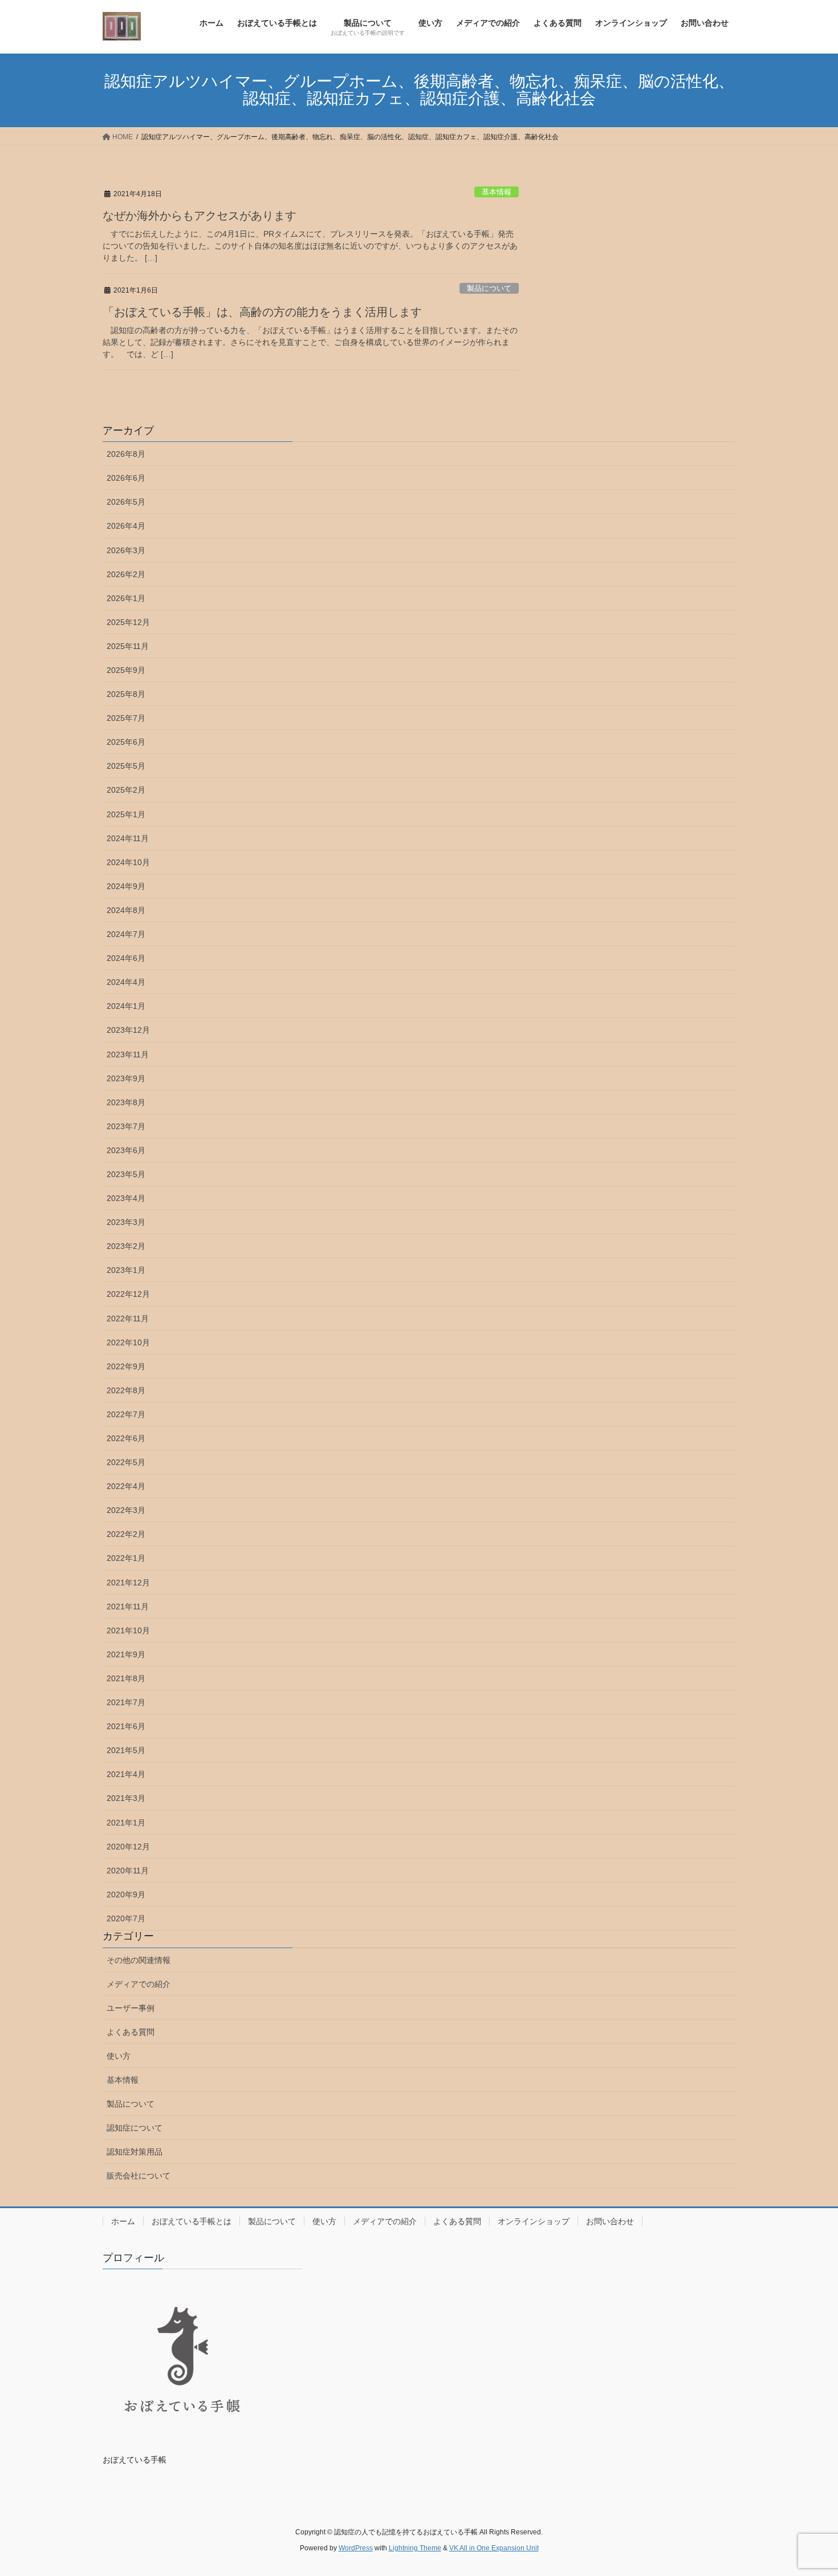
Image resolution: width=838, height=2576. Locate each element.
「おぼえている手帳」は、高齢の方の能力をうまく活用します (262, 312)
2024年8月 (126, 910)
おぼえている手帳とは (192, 2221)
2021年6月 (126, 1726)
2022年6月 (126, 1438)
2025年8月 (126, 694)
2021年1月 (126, 1823)
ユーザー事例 (131, 2008)
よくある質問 (131, 2032)
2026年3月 (126, 550)
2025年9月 (126, 670)
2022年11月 (128, 1319)
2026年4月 (126, 526)
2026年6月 (126, 478)
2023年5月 (126, 1174)
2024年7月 (126, 934)
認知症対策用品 (135, 2152)
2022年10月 (128, 1342)
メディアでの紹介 (139, 1984)
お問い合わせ (610, 2221)
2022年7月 (126, 1414)
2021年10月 (128, 1630)
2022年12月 (128, 1294)
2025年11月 (128, 646)
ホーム (123, 2221)
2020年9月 (126, 1895)
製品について (489, 288)
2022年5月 (126, 1462)
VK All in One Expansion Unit (494, 2548)
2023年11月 (128, 1054)
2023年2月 (126, 1246)
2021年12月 (128, 1583)
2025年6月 (126, 742)
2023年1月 (126, 1270)
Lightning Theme (415, 2548)
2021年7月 (126, 1702)
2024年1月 (126, 1006)
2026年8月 (126, 454)
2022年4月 (126, 1486)
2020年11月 (128, 1871)
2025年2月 (126, 790)
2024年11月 (128, 838)
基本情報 (497, 192)
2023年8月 (126, 1102)
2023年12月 (128, 1030)
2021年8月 (126, 1678)
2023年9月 (126, 1078)
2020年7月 (126, 1918)
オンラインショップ (534, 2221)
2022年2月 (126, 1534)
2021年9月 (126, 1654)
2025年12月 (128, 622)
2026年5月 (126, 502)
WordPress (356, 2548)
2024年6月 (126, 958)
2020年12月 (128, 1847)
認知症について (135, 2128)
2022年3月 (126, 1510)
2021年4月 (126, 1774)
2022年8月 (126, 1390)
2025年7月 (126, 718)
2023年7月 (126, 1126)
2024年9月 (126, 886)
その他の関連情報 (139, 1960)
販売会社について (139, 2176)
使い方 (119, 2056)
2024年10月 (128, 862)
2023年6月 (126, 1150)
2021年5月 (126, 1750)
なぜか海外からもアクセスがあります (200, 216)
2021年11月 (128, 1607)
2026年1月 (126, 598)
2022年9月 (126, 1366)
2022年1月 (126, 1558)
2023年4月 (126, 1198)
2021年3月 (126, 1798)
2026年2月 (126, 574)
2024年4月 (126, 982)
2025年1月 (126, 814)
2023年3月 (126, 1222)
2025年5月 (126, 766)
